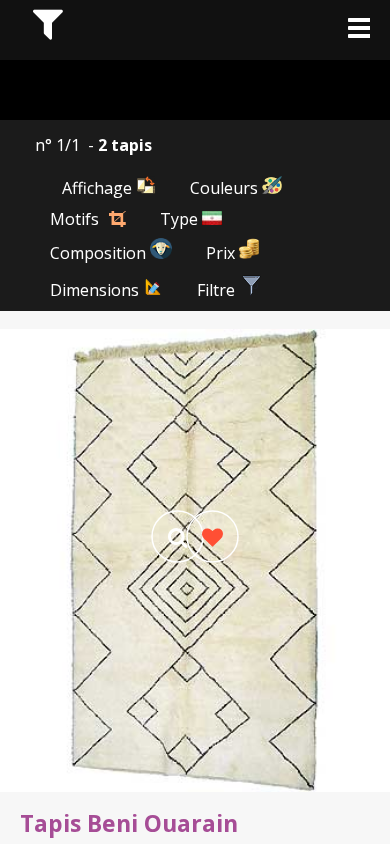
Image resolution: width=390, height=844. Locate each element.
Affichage (99, 188)
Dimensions (96, 290)
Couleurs (226, 188)
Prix (222, 253)
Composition (100, 253)
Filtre (218, 290)
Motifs (74, 219)
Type (181, 219)
